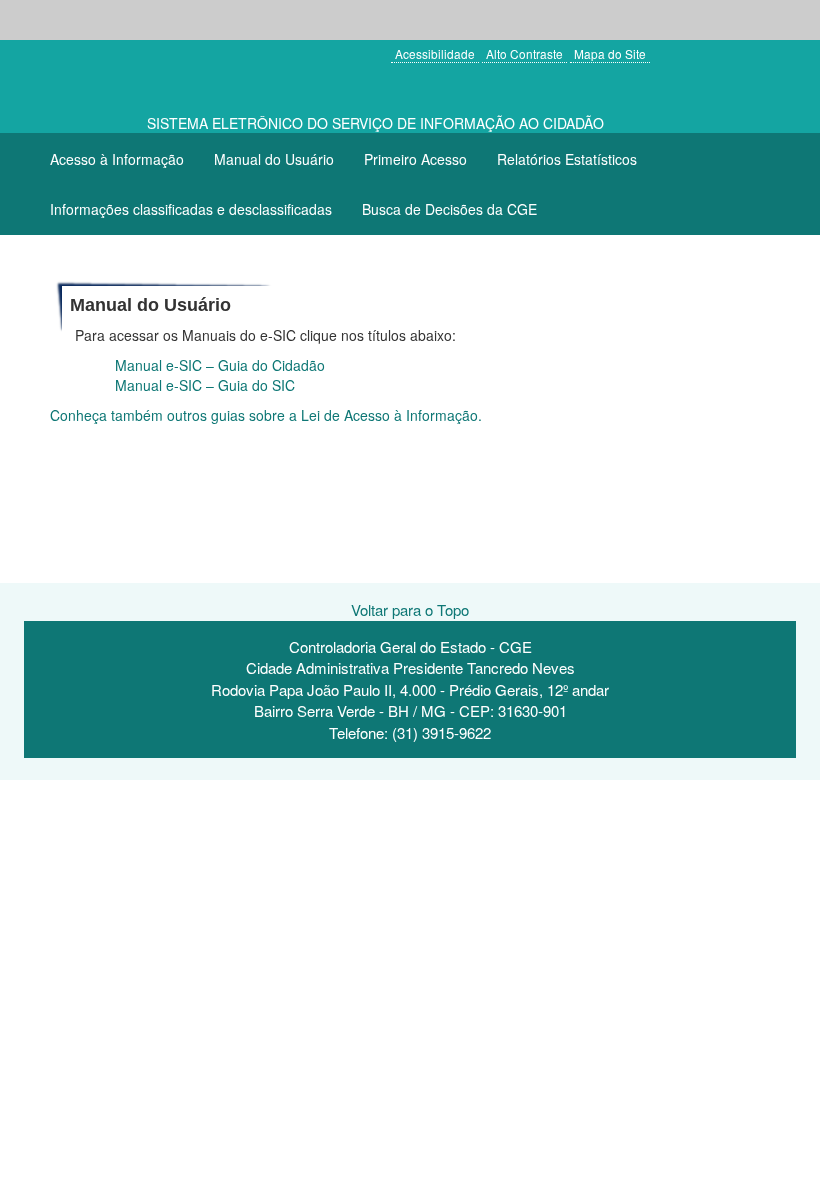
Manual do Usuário (274, 159)
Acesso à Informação (117, 159)
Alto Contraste (524, 53)
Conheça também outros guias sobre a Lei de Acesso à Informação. (266, 415)
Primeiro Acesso (415, 159)
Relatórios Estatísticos (567, 159)
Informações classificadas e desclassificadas (191, 209)
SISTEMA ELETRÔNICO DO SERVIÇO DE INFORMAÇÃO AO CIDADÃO (375, 123)
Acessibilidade (435, 53)
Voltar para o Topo (410, 609)
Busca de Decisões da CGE (449, 209)
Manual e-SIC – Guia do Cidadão (220, 365)
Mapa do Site (610, 53)
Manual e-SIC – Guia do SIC (205, 385)
